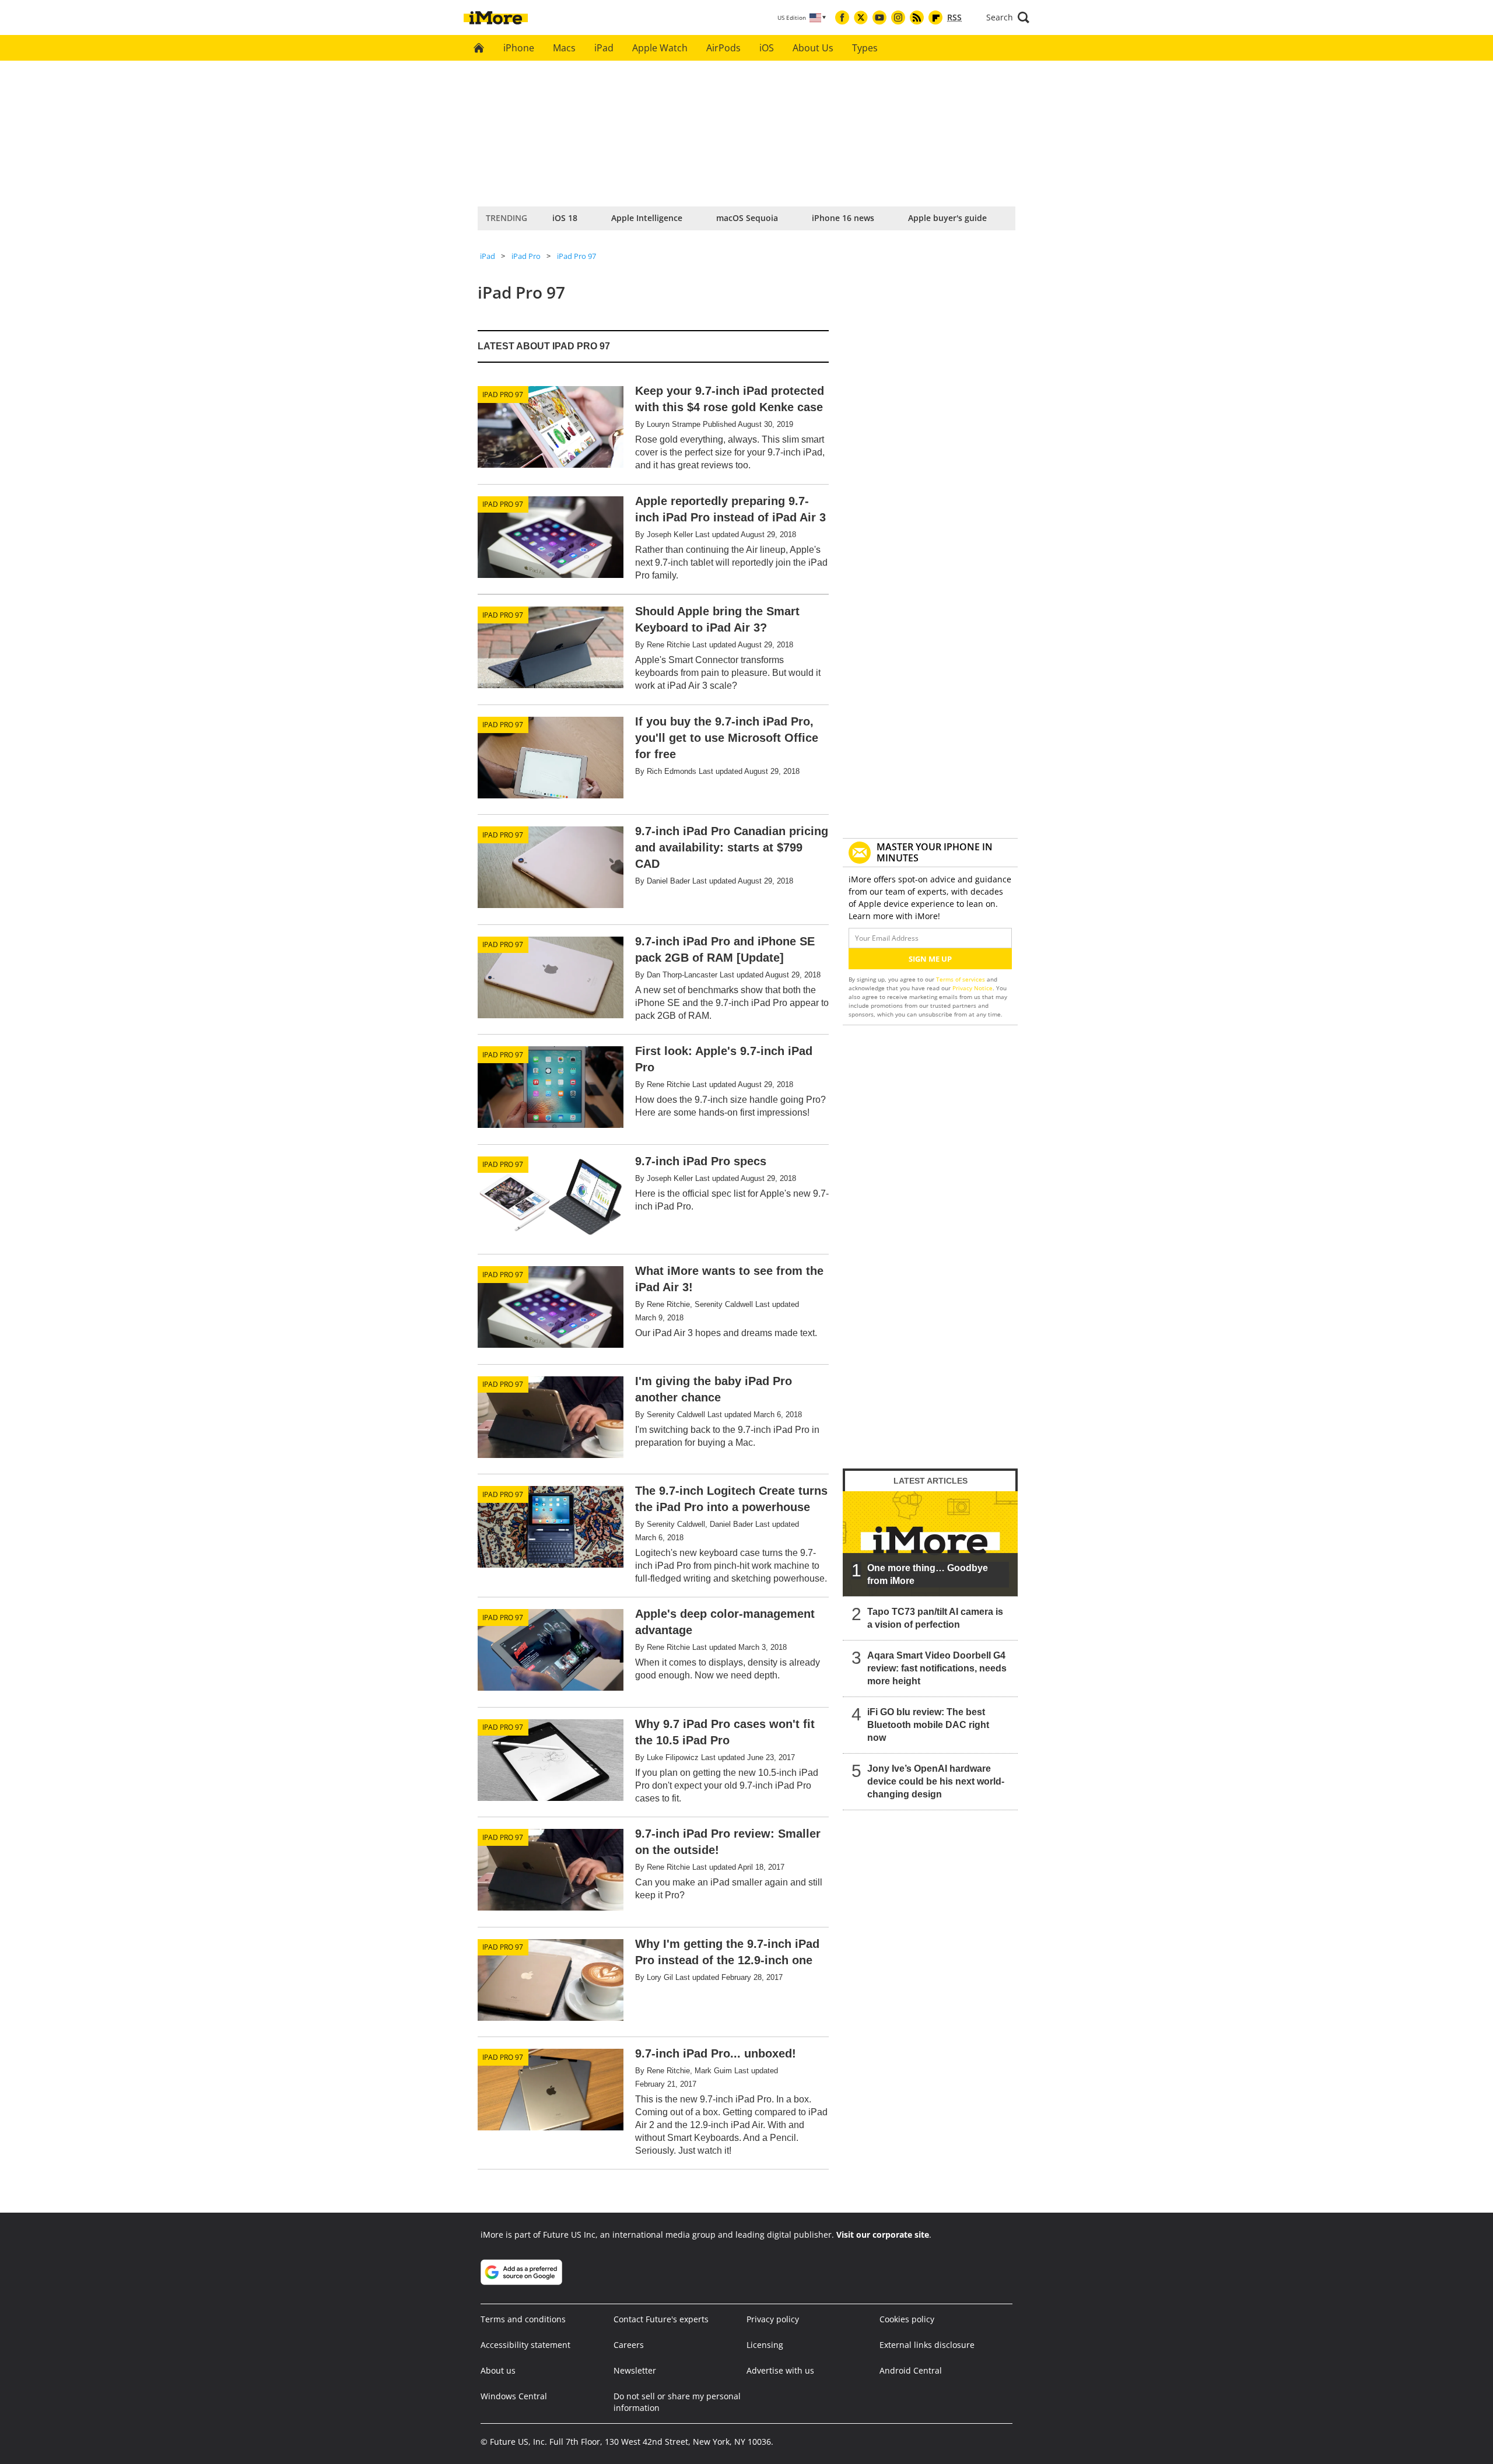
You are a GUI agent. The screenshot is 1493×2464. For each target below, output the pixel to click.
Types (865, 48)
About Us (813, 48)
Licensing (765, 2345)
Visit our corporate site (883, 2235)
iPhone (519, 48)
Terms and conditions (523, 2319)
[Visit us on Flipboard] (935, 17)
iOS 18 (565, 218)
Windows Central (514, 2396)
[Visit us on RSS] (917, 17)
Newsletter (635, 2370)
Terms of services (961, 979)
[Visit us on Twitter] (861, 17)
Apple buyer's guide (947, 218)
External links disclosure (927, 2345)
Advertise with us (780, 2370)
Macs (564, 48)
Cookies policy (907, 2319)
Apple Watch (660, 48)
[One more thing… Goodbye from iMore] (930, 1544)
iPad (604, 48)
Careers (629, 2345)
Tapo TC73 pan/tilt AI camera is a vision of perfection (935, 1618)
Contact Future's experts (661, 2319)
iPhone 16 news (843, 218)
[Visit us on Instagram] (898, 17)
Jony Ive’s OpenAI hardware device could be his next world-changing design (936, 1781)
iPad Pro (526, 256)
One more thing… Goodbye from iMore (928, 1574)
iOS (767, 48)
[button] (1008, 17)
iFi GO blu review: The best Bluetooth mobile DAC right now (928, 1725)
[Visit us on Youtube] (879, 17)
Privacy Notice (972, 988)
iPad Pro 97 (576, 256)
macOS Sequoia (747, 218)
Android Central (911, 2370)
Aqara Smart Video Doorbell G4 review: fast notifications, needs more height (937, 1668)
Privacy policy (773, 2319)
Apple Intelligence (647, 218)
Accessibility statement (525, 2345)
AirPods (723, 48)
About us (498, 2370)
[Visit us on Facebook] (842, 17)
